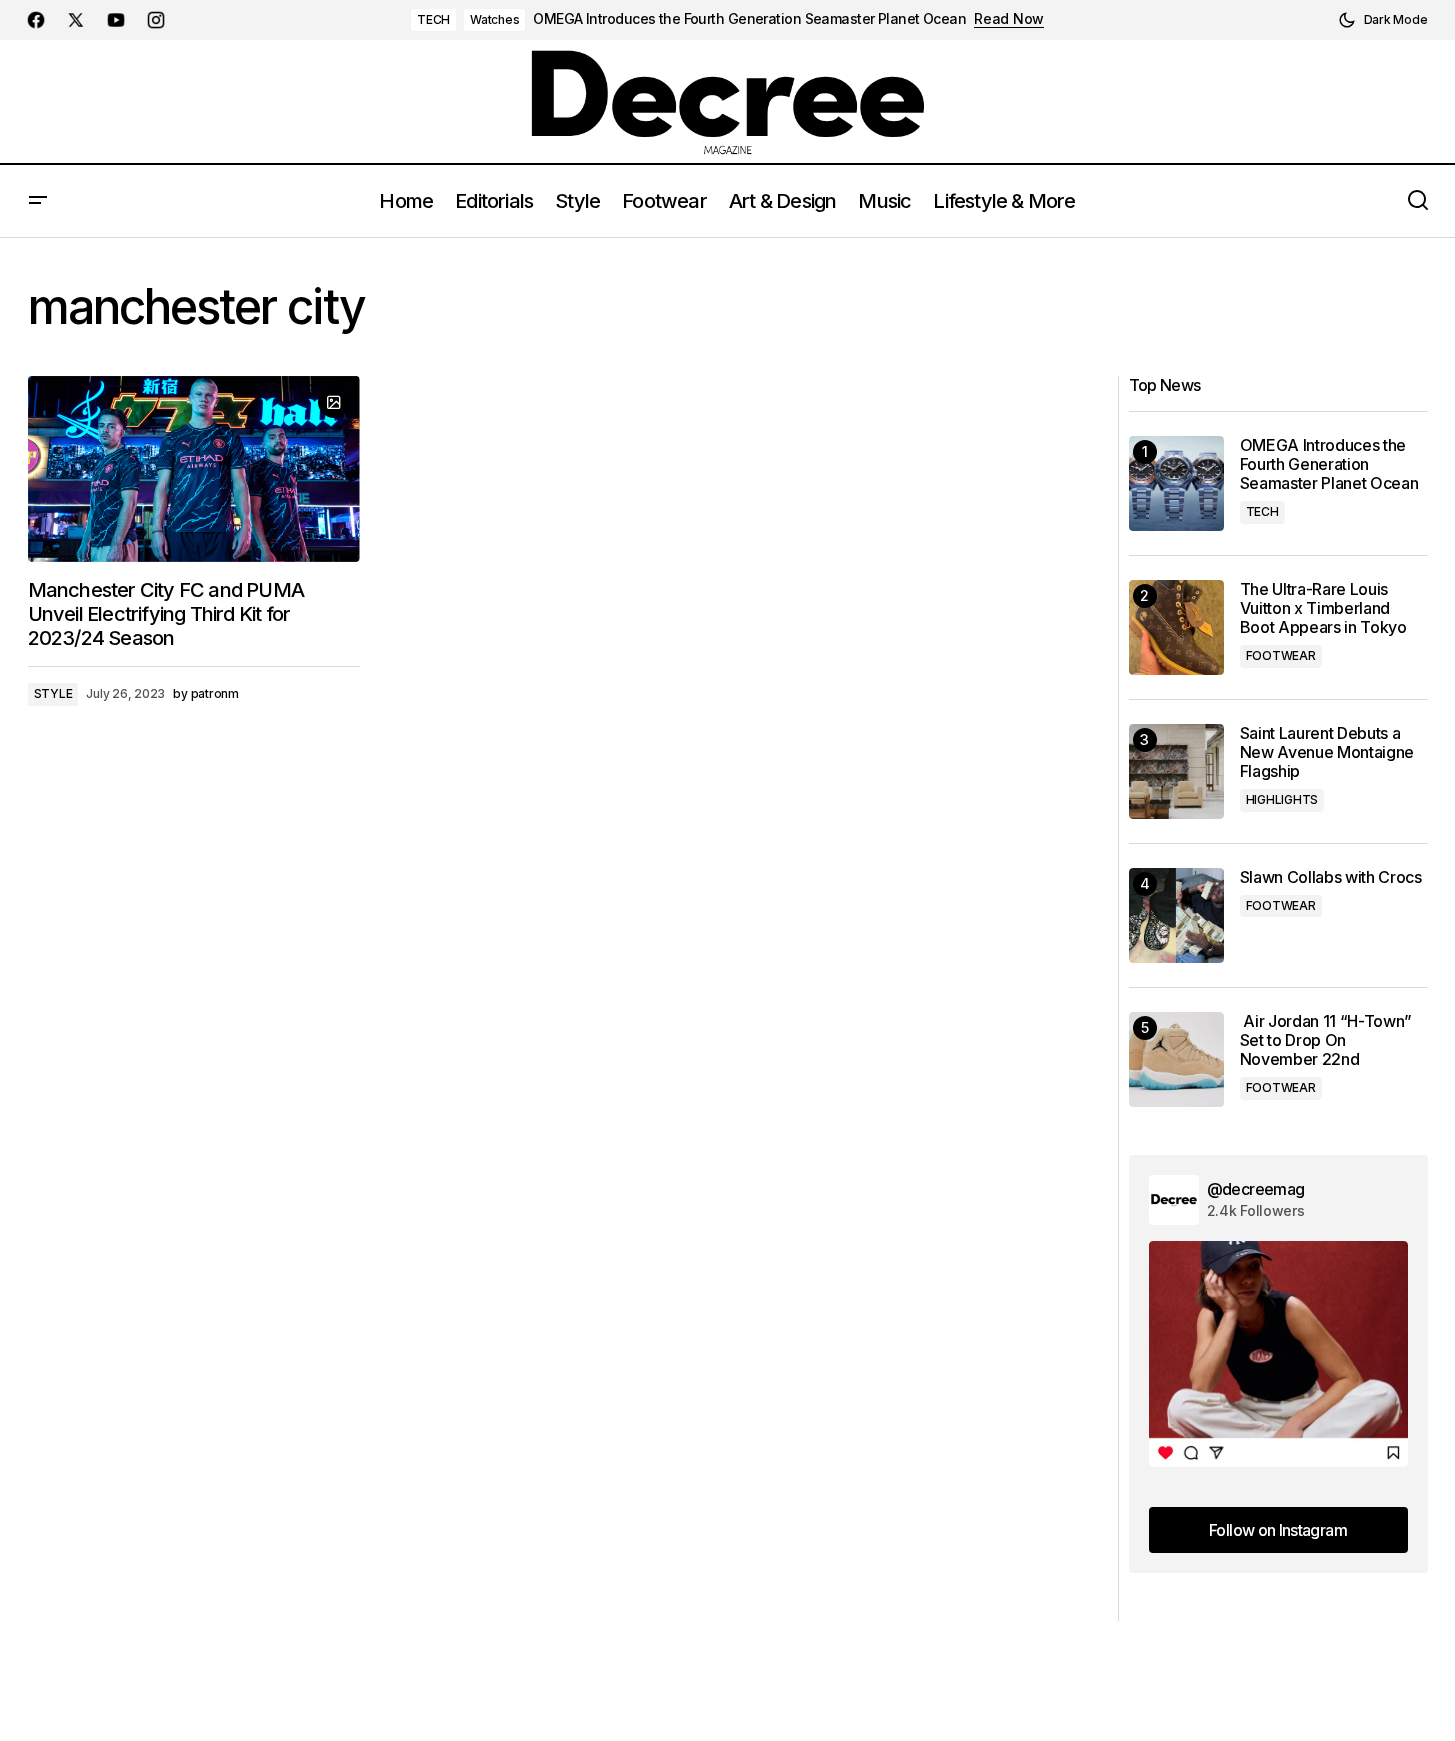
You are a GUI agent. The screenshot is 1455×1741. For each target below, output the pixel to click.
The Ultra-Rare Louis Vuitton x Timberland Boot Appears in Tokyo (1323, 608)
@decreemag (1256, 1189)
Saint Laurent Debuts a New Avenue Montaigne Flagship (1327, 752)
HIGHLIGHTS (1282, 799)
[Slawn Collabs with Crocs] (1176, 915)
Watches (494, 19)
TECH (433, 19)
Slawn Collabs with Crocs (1331, 877)
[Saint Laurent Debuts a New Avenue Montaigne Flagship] (1176, 771)
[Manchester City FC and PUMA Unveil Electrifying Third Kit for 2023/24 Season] (194, 469)
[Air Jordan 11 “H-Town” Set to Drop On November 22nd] (1176, 1059)
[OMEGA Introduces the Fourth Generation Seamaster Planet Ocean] (1176, 483)
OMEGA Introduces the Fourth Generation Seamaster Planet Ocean (749, 19)
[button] (1383, 20)
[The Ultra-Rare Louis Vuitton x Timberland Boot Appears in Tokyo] (1176, 627)
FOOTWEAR (1281, 655)
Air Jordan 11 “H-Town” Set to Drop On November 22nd (1326, 1040)
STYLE (53, 693)
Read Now (1009, 19)
